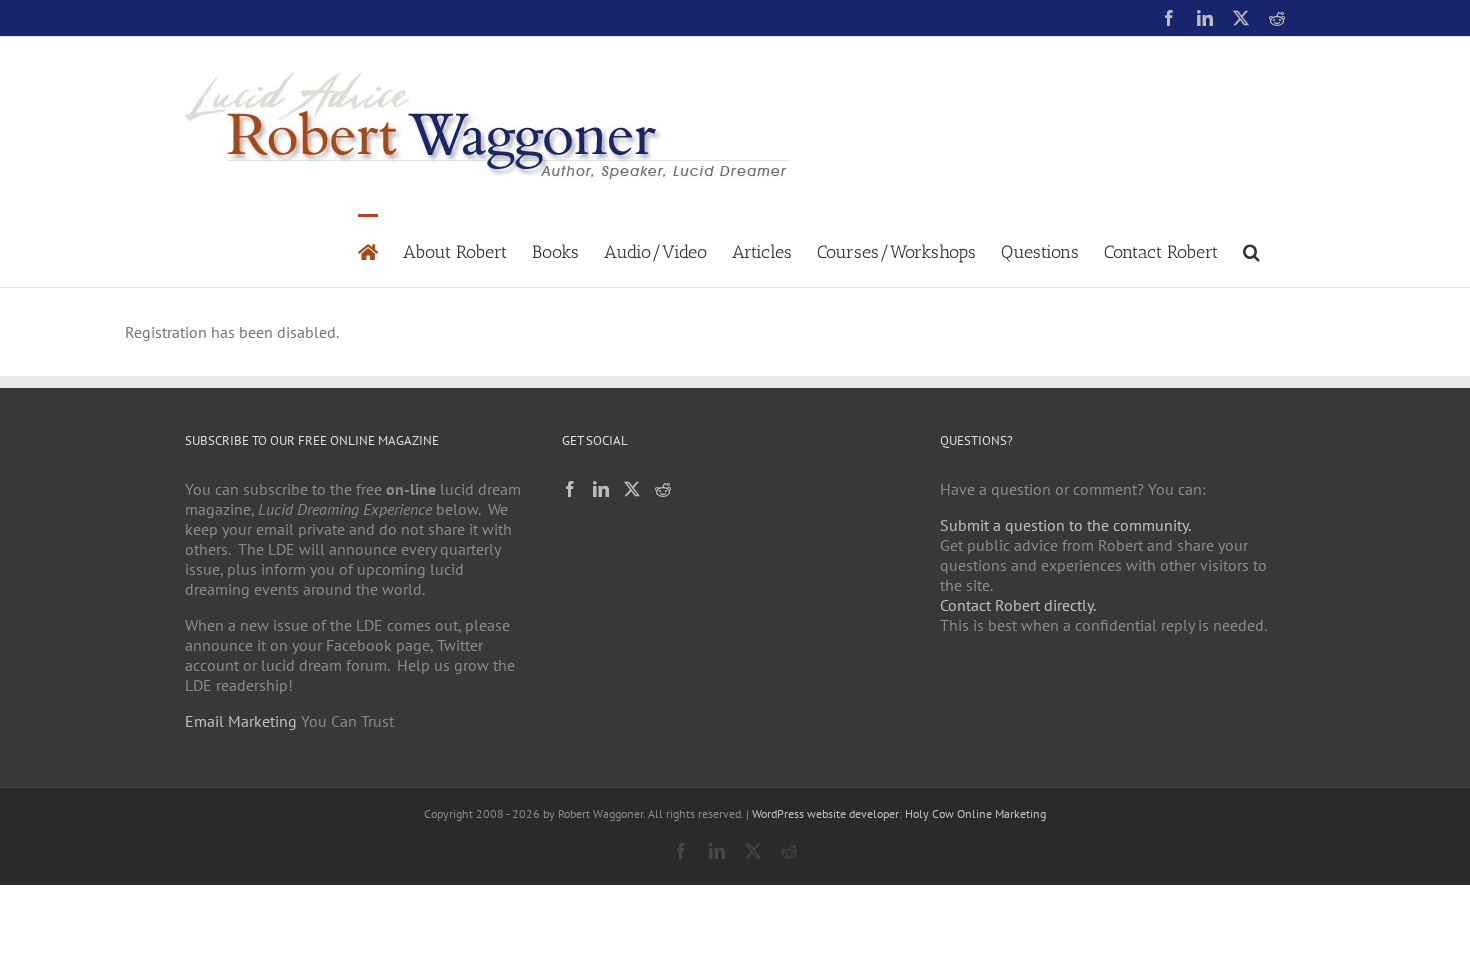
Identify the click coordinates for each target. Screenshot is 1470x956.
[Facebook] (570, 489)
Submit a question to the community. (1065, 525)
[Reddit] (663, 489)
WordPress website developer (825, 813)
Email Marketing (241, 721)
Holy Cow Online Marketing (975, 813)
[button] (1251, 250)
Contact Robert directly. (1018, 605)
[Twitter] (632, 489)
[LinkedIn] (601, 489)
